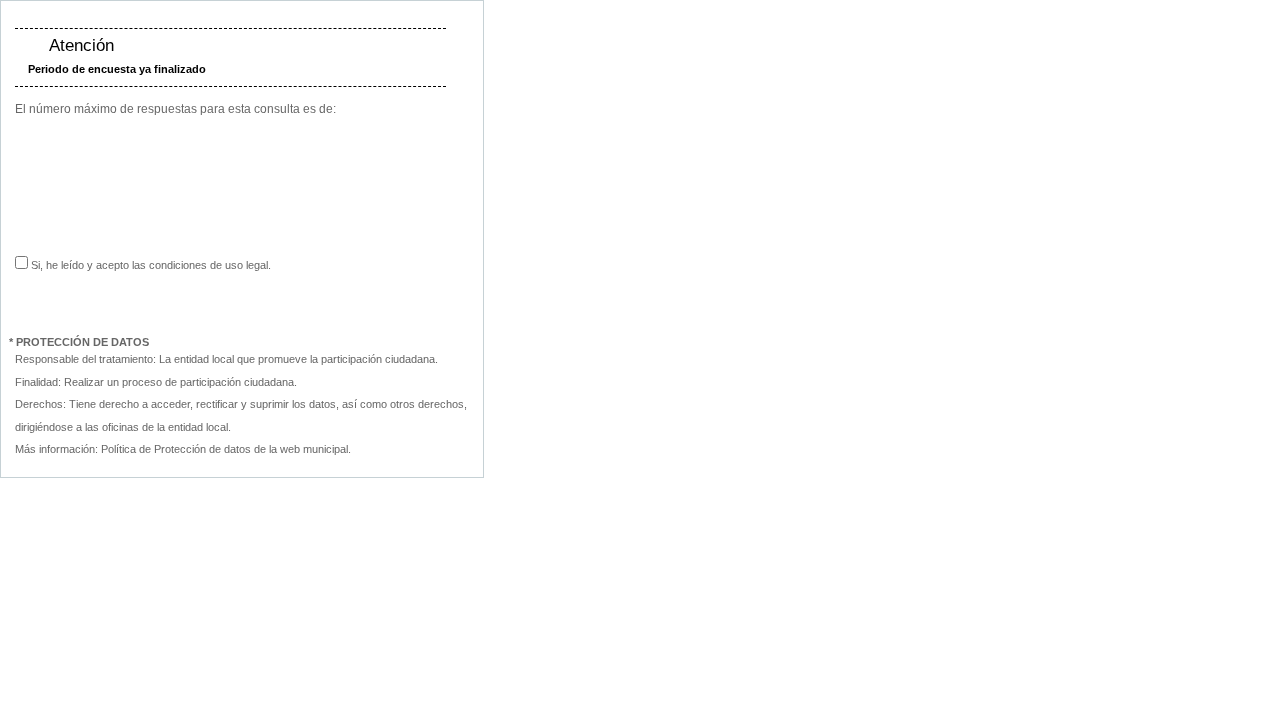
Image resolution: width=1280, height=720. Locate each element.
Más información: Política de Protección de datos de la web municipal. (183, 449)
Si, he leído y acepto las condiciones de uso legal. (149, 265)
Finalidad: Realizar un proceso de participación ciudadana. (156, 382)
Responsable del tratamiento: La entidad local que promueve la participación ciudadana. (226, 359)
